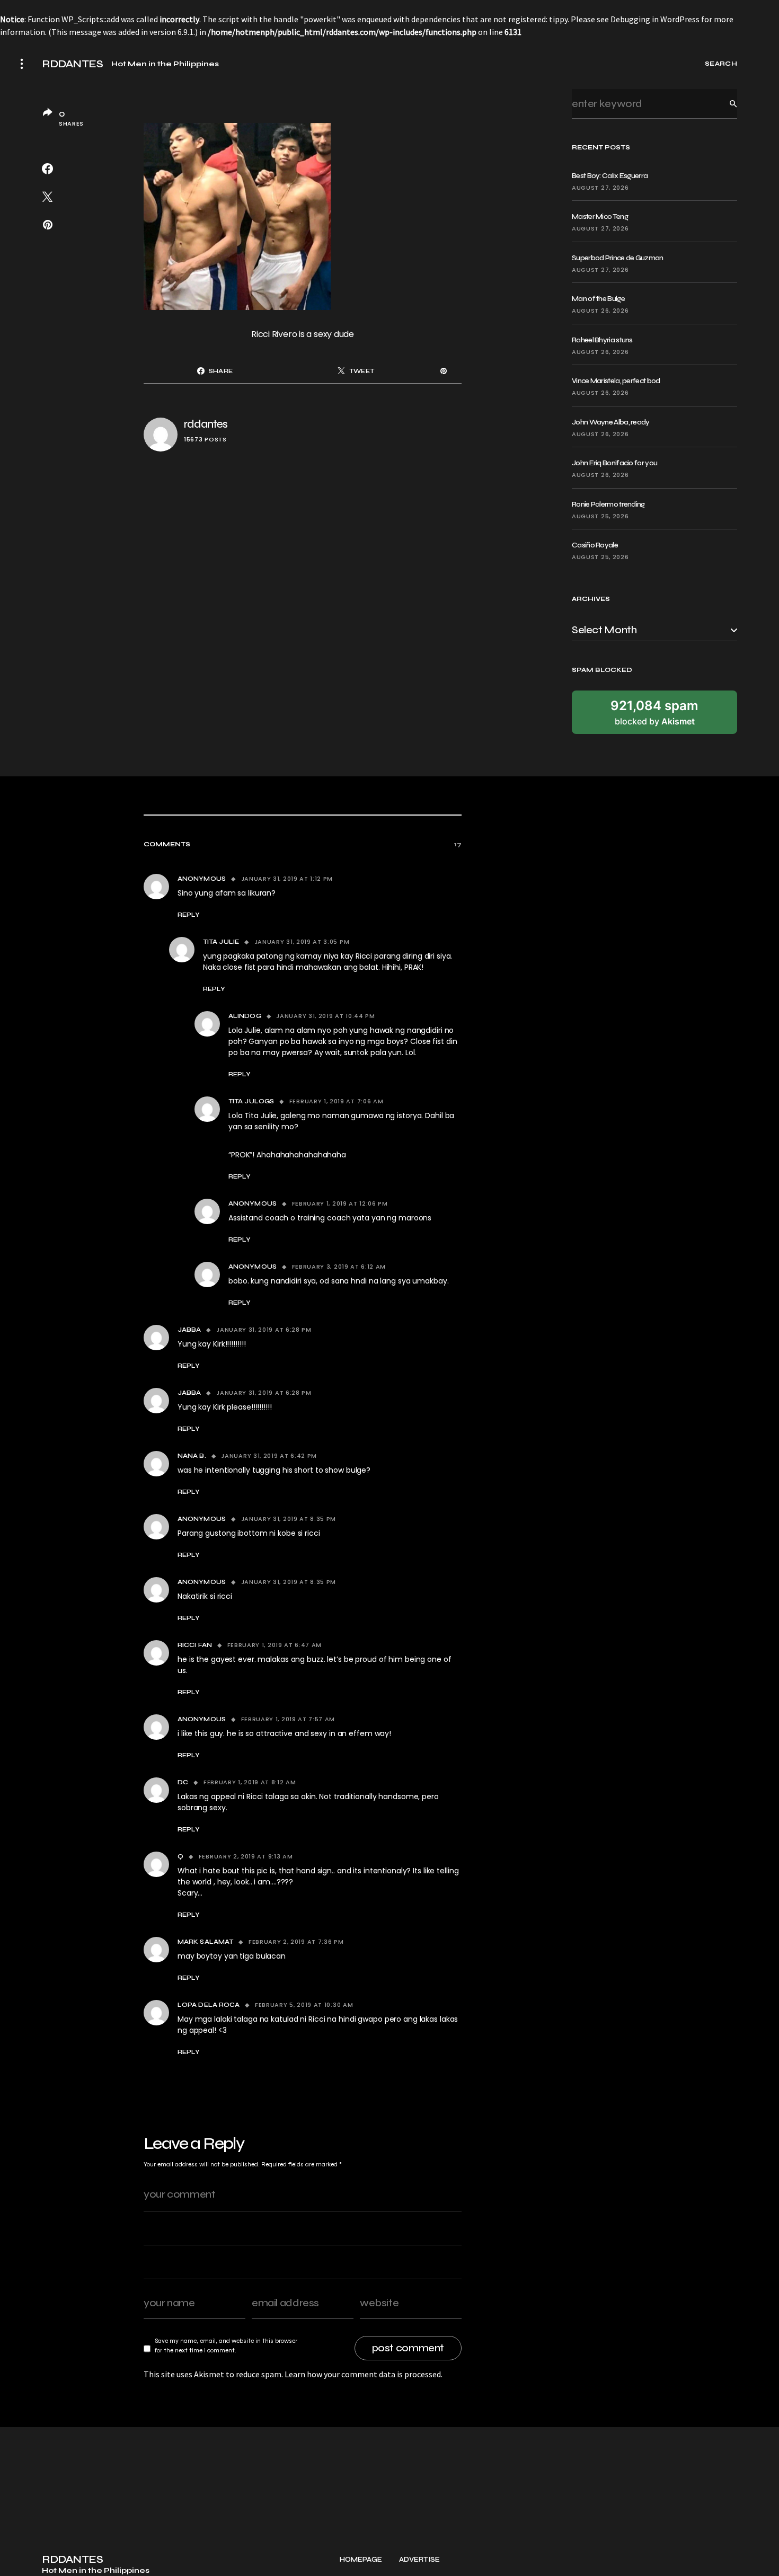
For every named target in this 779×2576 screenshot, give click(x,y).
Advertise (419, 2560)
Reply (189, 915)
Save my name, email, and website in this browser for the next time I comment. (226, 2345)
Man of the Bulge (598, 299)
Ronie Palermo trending (608, 504)
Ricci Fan (195, 1645)
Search (725, 104)
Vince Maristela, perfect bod (616, 381)
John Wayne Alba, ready (611, 422)
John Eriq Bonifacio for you (614, 463)
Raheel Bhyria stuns (602, 340)
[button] (22, 64)
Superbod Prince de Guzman (618, 258)
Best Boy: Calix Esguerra (610, 176)
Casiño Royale (595, 545)
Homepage (361, 2560)
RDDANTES (72, 64)
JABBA (189, 1330)
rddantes (206, 424)
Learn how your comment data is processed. (364, 2374)
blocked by (654, 712)
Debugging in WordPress (655, 19)
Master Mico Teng (600, 216)
